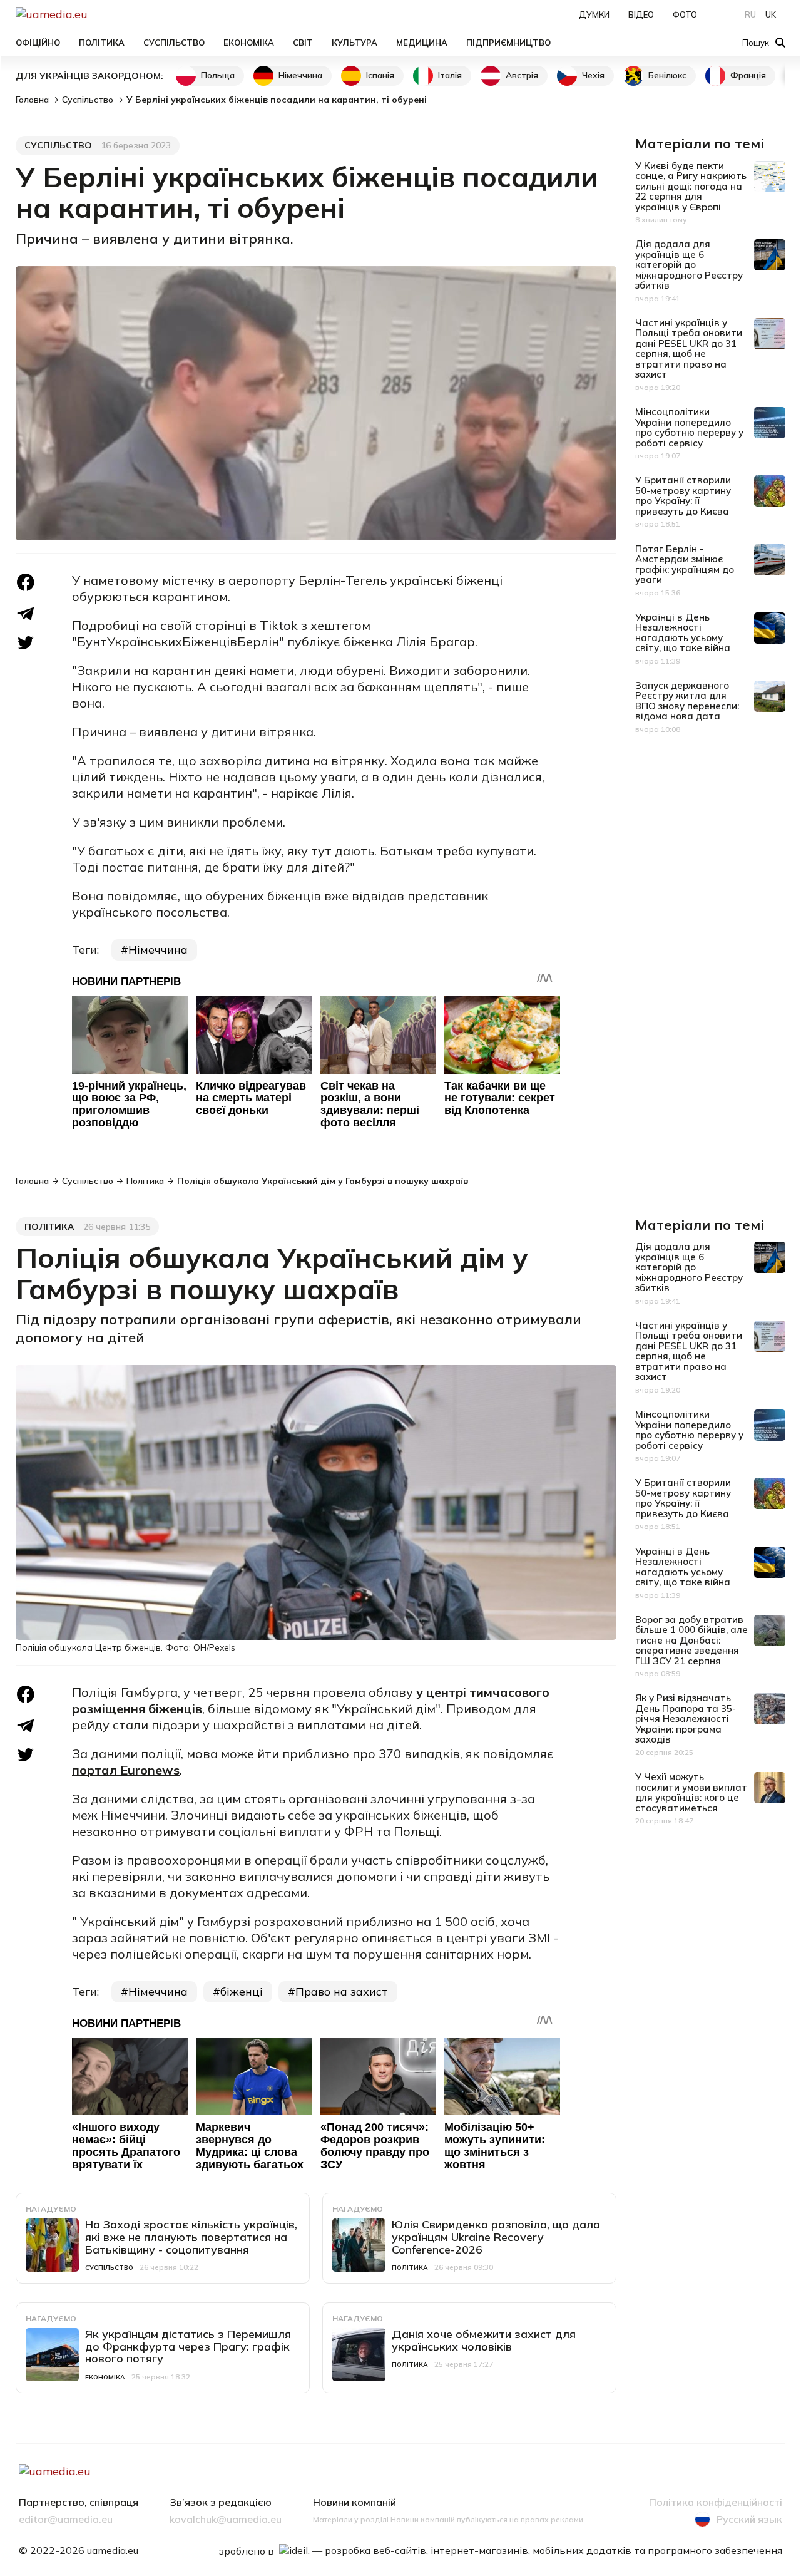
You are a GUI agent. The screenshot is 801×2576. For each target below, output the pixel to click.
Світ (303, 43)
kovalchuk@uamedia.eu (226, 2520)
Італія (450, 75)
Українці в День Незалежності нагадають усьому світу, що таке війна (683, 633)
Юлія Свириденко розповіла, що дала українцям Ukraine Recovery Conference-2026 (496, 2237)
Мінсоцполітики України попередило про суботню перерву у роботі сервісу (689, 427)
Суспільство (174, 43)
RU (750, 14)
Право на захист (342, 1991)
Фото (685, 14)
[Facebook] (26, 582)
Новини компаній (355, 2503)
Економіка (249, 43)
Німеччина (300, 75)
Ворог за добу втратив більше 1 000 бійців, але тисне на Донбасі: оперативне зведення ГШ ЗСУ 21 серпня (691, 1640)
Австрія (522, 75)
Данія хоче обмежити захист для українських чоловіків (484, 2340)
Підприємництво (508, 43)
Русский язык (749, 2519)
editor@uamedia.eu (66, 2520)
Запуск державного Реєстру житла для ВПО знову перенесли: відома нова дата (687, 701)
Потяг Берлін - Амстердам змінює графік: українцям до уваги (685, 564)
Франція (748, 75)
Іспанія (380, 75)
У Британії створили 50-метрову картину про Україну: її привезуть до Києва (683, 496)
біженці (242, 1991)
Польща (218, 75)
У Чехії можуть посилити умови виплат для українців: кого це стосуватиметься (691, 1792)
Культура (355, 43)
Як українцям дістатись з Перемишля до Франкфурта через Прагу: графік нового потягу (188, 2347)
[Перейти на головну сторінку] (94, 14)
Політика (102, 43)
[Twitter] (26, 643)
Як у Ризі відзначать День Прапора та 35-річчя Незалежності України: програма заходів (686, 1718)
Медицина (422, 43)
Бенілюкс (667, 75)
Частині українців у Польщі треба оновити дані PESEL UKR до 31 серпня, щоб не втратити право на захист (689, 349)
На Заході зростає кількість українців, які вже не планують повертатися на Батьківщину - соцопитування (191, 2237)
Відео (641, 14)
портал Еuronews (126, 1770)
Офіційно (38, 43)
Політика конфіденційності (716, 2503)
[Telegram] (26, 613)
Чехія (593, 75)
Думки (594, 14)
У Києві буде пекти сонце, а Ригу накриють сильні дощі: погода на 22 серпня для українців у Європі (691, 186)
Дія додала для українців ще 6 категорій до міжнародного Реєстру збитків (689, 265)
